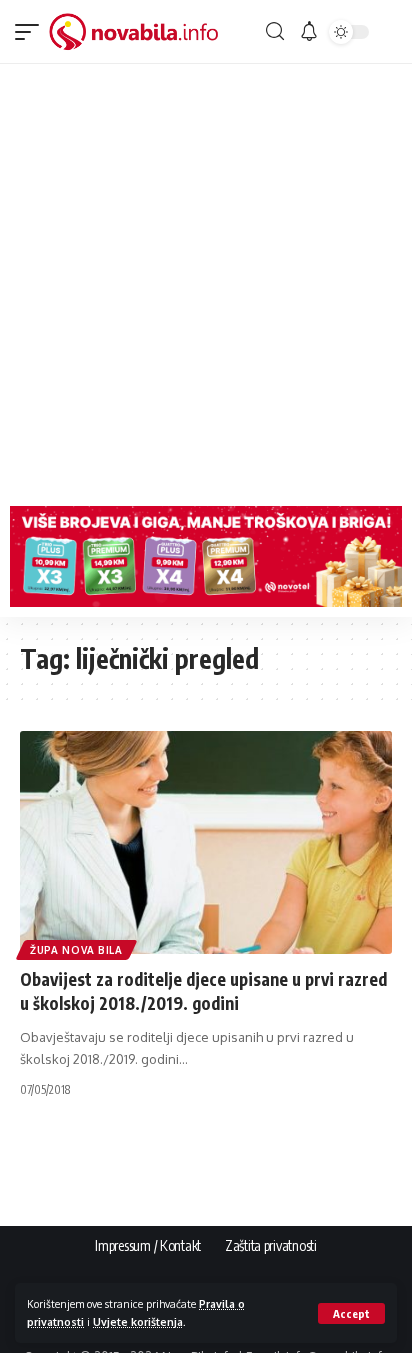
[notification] (309, 32)
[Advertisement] (206, 280)
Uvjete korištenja (138, 1321)
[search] (275, 31)
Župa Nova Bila (76, 950)
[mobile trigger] (32, 32)
